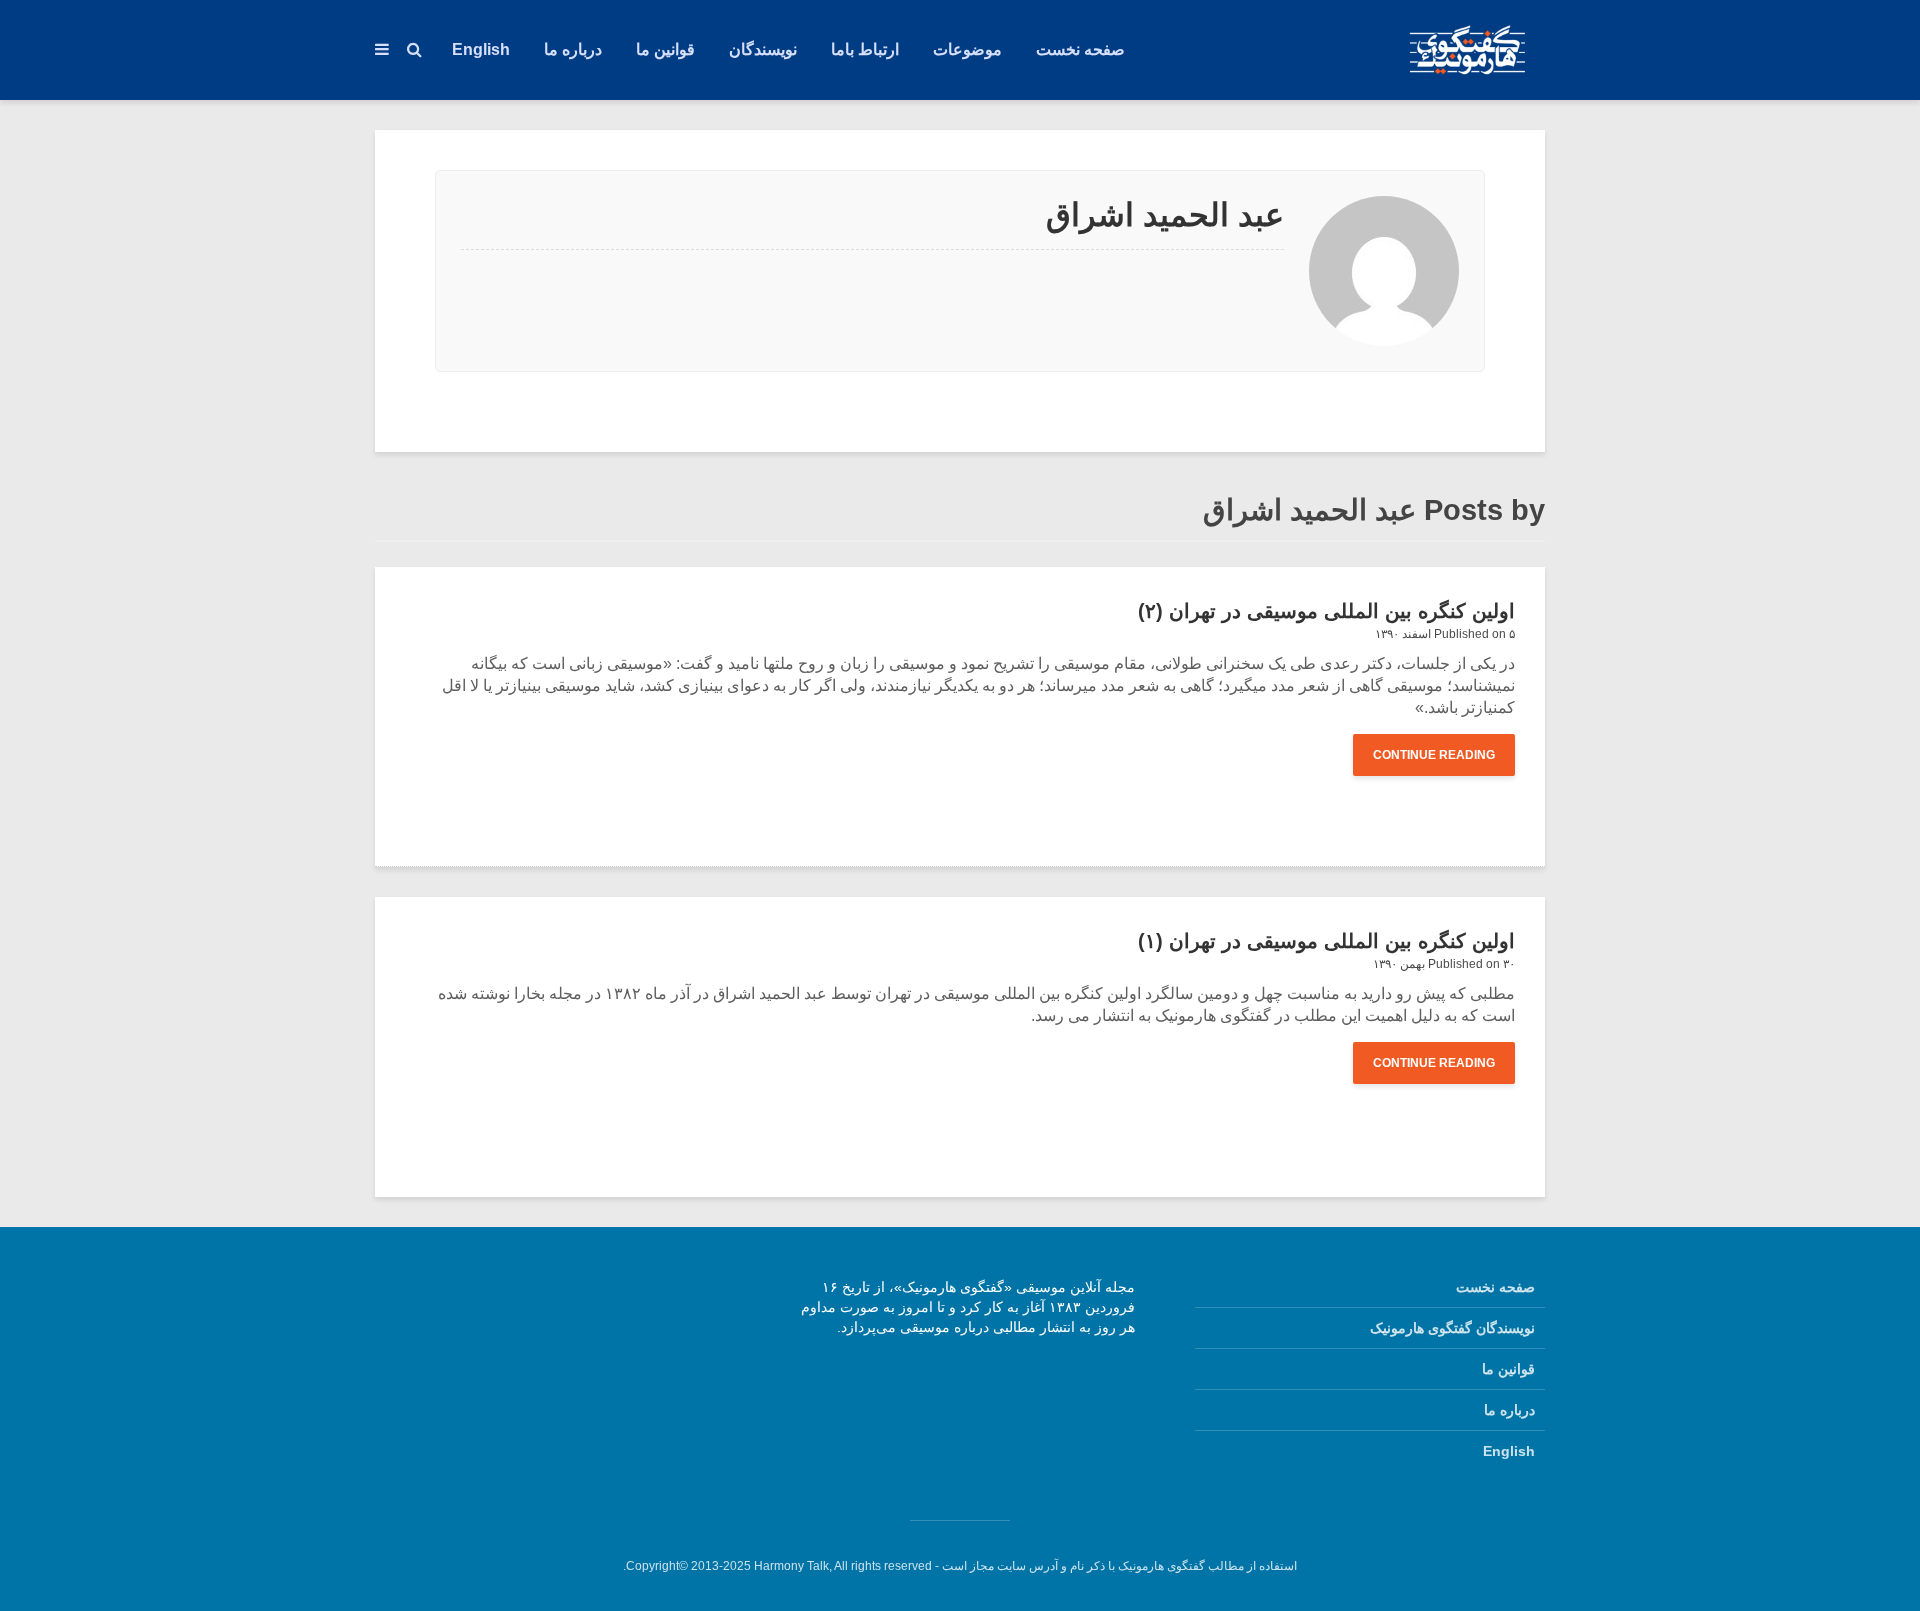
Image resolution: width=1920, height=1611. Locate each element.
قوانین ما (665, 49)
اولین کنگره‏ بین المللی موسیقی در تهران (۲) (1326, 611)
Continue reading (1434, 755)
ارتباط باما (865, 49)
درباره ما (573, 49)
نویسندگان (763, 49)
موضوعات (967, 49)
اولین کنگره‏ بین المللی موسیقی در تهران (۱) (1326, 941)
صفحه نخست (1080, 49)
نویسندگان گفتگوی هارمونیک (1452, 1328)
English (481, 49)
